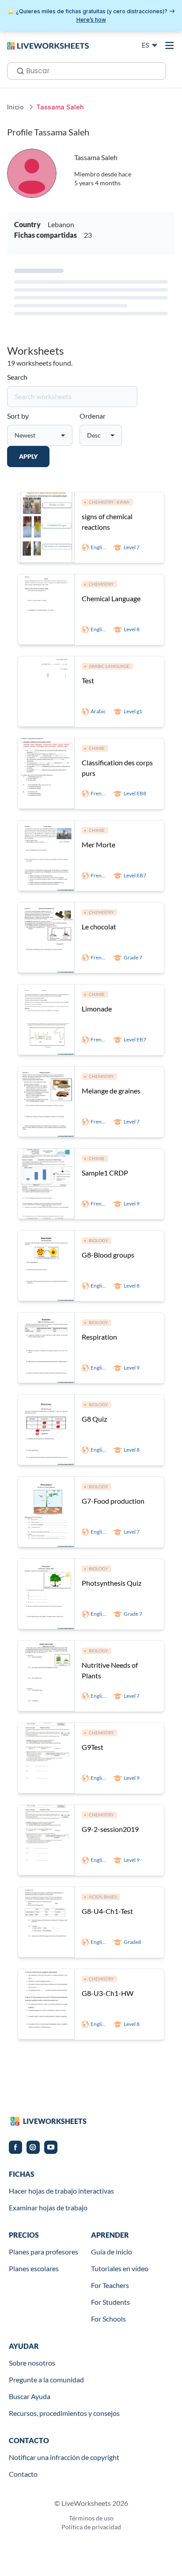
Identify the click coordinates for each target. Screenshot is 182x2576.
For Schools (108, 2319)
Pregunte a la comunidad (46, 2379)
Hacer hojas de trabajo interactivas (61, 2191)
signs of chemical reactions (107, 522)
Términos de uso (91, 2518)
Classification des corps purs (117, 768)
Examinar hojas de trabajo (48, 2207)
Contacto (23, 2474)
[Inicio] (48, 45)
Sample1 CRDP (105, 1173)
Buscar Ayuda (30, 2396)
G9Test (93, 1747)
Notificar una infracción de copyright (64, 2457)
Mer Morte (99, 844)
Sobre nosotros (32, 2363)
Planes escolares (34, 2268)
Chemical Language (111, 598)
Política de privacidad (91, 2527)
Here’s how (91, 20)
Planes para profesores (44, 2252)
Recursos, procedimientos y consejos (64, 2413)
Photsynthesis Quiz (112, 1583)
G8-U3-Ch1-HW (108, 1993)
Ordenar (93, 416)
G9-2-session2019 (110, 1829)
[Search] (18, 70)
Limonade (97, 1009)
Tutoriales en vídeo (120, 2268)
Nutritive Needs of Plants (110, 1670)
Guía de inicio (112, 2252)
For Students (110, 2302)
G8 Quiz (94, 1419)
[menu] (170, 45)
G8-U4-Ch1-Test (107, 1911)
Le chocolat (99, 927)
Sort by (18, 416)
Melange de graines (111, 1091)
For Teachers (110, 2285)
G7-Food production (113, 1501)
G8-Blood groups (108, 1255)
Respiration (99, 1337)
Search (17, 377)
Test (88, 680)
